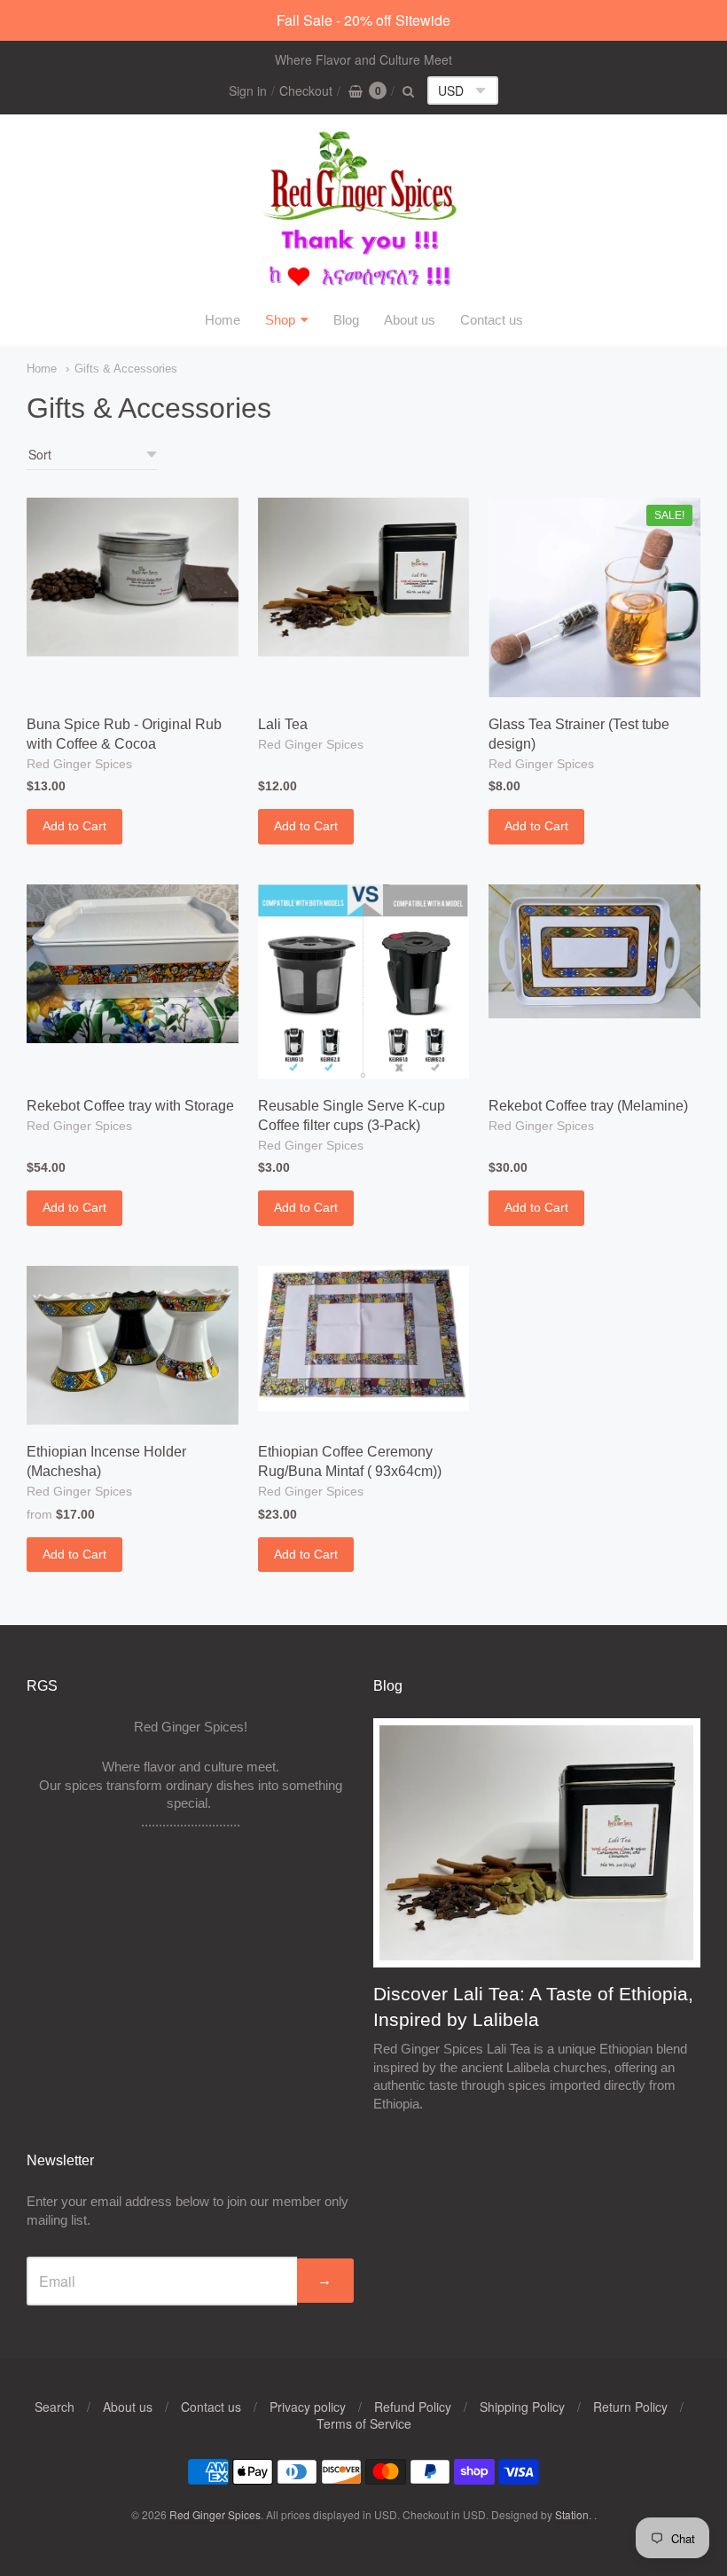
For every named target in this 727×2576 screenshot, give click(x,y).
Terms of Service (364, 2423)
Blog (346, 320)
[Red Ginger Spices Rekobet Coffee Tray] (594, 951)
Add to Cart (74, 826)
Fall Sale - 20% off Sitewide (363, 20)
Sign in (248, 90)
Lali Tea (283, 724)
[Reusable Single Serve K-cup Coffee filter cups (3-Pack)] (364, 982)
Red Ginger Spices (79, 764)
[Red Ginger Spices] (363, 211)
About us (410, 320)
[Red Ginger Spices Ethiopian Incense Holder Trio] (133, 1345)
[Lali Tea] (364, 577)
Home (223, 320)
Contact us (492, 320)
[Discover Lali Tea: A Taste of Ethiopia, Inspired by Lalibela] (536, 1843)
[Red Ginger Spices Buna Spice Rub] (133, 577)
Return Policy (630, 2407)
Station (572, 2514)
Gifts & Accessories (126, 369)
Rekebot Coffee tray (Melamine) (588, 1106)
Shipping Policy (522, 2407)
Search (55, 2407)
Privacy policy (308, 2407)
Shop (280, 320)
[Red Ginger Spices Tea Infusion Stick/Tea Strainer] (594, 597)
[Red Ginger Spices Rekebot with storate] (133, 964)
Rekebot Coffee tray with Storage (130, 1106)
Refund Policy (413, 2407)
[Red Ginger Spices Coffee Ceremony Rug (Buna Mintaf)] (364, 1339)
